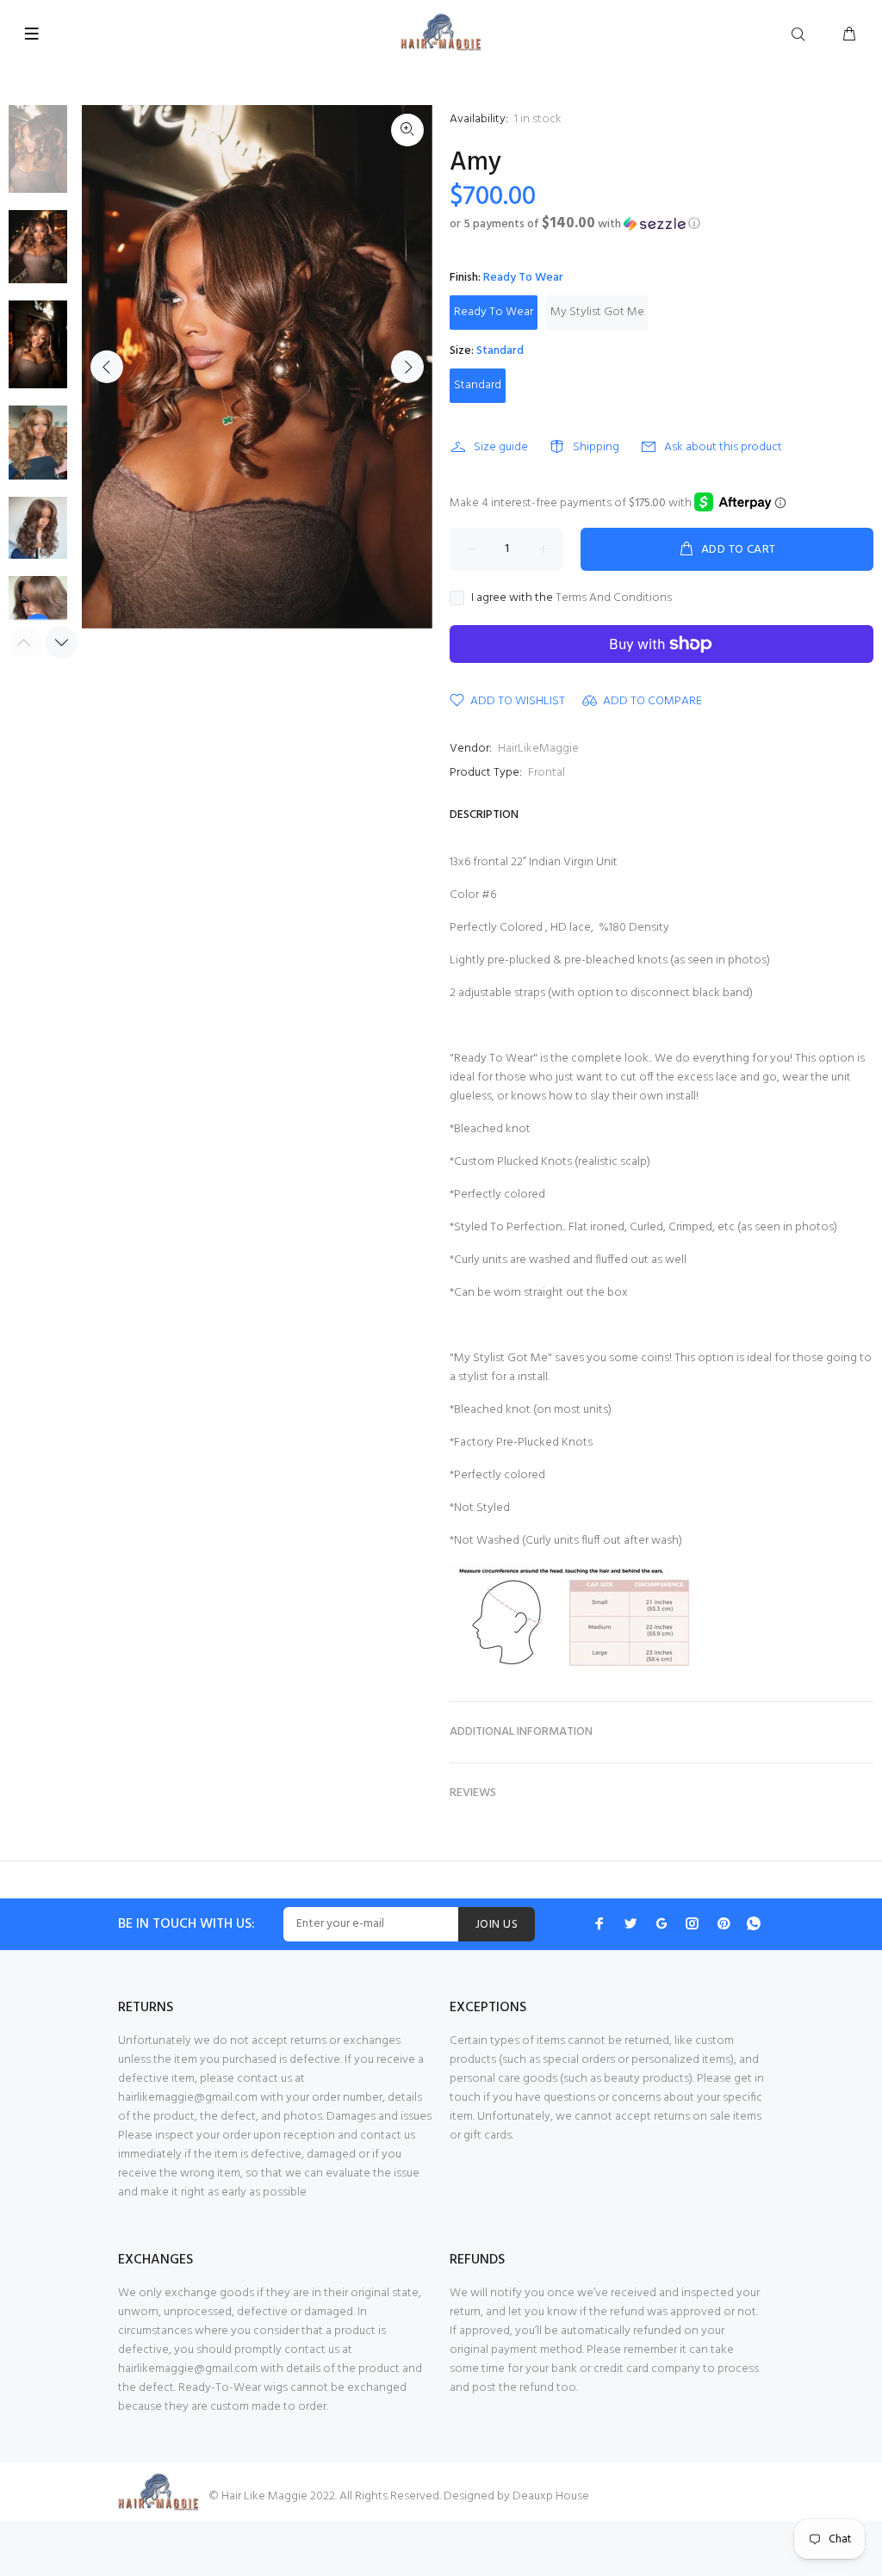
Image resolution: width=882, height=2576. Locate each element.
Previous (107, 367)
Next (407, 367)
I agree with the (571, 598)
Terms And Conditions (614, 598)
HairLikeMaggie (538, 749)
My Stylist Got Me (597, 312)
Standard (478, 385)
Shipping (596, 447)
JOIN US (497, 1925)
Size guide (501, 447)
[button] (661, 224)
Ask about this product (723, 447)
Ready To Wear (494, 312)
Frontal (547, 773)
